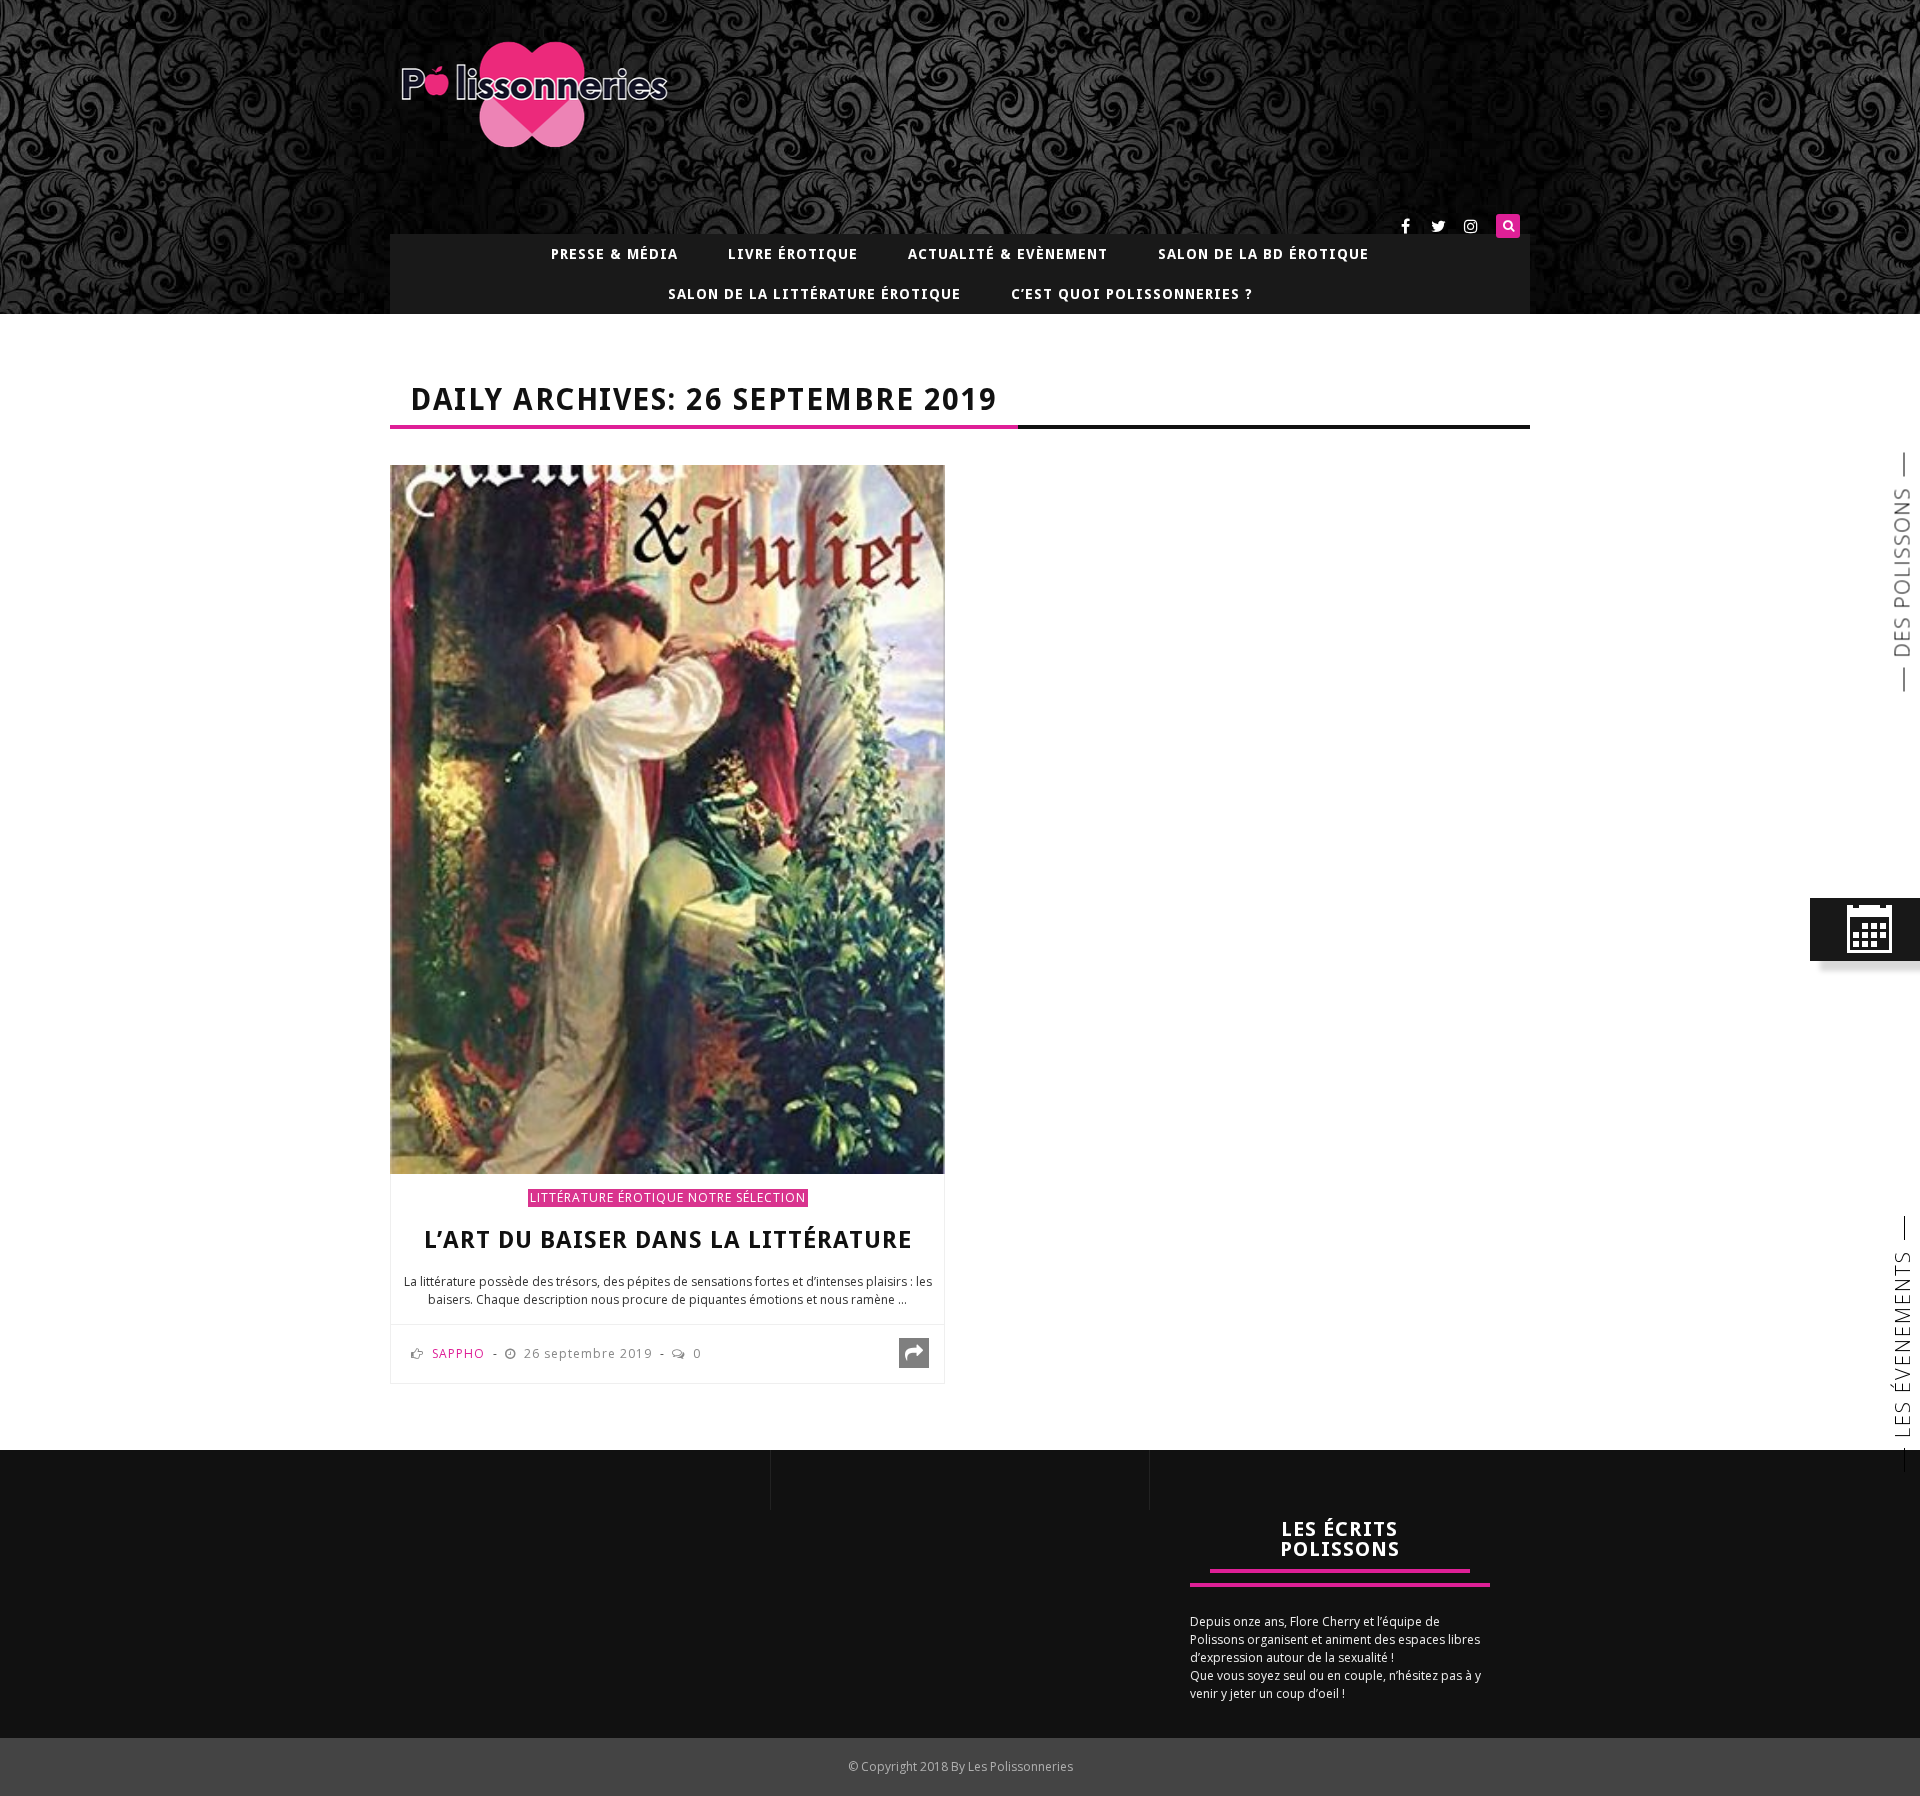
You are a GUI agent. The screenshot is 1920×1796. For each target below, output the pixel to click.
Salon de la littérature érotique (814, 294)
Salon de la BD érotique (1263, 254)
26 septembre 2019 (590, 1353)
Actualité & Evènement (1008, 254)
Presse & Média (614, 254)
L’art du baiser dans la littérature (668, 1240)
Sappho (458, 1353)
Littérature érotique (607, 1197)
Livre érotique (793, 254)
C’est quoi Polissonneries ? (1132, 294)
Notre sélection (747, 1197)
